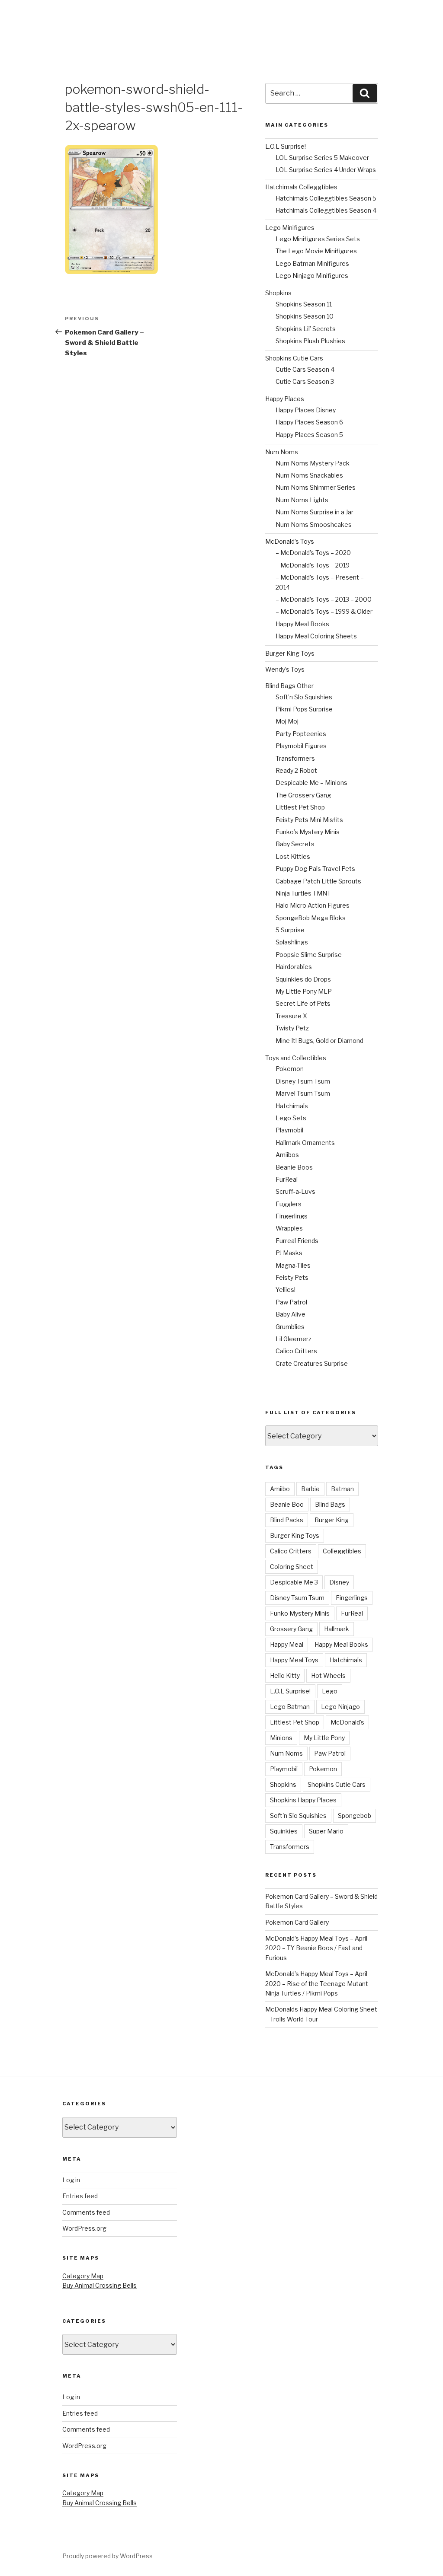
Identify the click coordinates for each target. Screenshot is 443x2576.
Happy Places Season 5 (309, 435)
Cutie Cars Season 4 (305, 369)
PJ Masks (289, 1253)
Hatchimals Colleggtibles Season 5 (326, 198)
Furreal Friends (297, 1241)
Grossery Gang (291, 1629)
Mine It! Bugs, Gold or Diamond (319, 1041)
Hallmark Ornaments (305, 1143)
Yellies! (286, 1290)
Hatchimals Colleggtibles (301, 187)
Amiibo (280, 1489)
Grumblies (290, 1327)
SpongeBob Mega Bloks (311, 918)
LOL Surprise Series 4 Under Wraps (326, 170)
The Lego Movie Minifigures (316, 251)
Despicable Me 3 (294, 1582)
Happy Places (285, 399)
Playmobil (289, 1130)
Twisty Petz (292, 1028)
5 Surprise (290, 930)
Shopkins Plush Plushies (310, 341)
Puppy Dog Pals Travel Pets (315, 869)
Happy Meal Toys (294, 1660)
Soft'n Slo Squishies (298, 1816)
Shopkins (278, 293)
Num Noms (282, 452)
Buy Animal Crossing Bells (100, 2285)
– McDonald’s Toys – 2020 (313, 553)
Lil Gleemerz (294, 1339)
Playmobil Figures (301, 746)
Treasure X (291, 1016)
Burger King (332, 1520)
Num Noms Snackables (309, 475)
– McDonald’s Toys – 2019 (313, 565)
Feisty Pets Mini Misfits (309, 820)
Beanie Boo (287, 1504)
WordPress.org (84, 2228)
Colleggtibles (342, 1551)
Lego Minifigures (290, 228)
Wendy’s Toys (285, 669)
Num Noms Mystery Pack (313, 463)
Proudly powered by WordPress (108, 2556)
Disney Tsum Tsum (303, 1081)
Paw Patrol (291, 1302)
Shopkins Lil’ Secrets (306, 329)
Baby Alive (291, 1314)
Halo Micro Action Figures (313, 905)
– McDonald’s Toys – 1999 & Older (324, 611)
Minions (281, 1738)
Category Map (83, 2276)
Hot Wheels (328, 1675)
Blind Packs (287, 1520)
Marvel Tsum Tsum (303, 1093)
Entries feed (80, 2196)
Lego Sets (291, 1118)
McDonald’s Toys (290, 541)
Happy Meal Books (302, 624)
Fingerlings (292, 1216)
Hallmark (337, 1629)
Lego (330, 1691)
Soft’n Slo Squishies (304, 697)
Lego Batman (290, 1707)
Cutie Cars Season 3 (305, 381)
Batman (342, 1489)
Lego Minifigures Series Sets (318, 239)
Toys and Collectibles (296, 1058)
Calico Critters (296, 1351)
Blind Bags (330, 1504)
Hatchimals (292, 1106)
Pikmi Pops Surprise (304, 709)
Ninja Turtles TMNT (303, 893)
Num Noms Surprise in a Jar (315, 512)
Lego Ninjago (340, 1707)
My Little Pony (324, 1738)
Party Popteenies (301, 734)
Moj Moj (287, 721)
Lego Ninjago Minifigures (312, 276)
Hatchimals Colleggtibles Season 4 (326, 210)
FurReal (287, 1179)
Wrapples (289, 1228)
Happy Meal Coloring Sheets (316, 636)
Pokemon (290, 1069)
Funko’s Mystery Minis (308, 832)
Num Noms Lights (302, 500)
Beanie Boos (294, 1167)
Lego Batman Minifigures (312, 263)
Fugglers (289, 1204)
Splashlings (292, 942)
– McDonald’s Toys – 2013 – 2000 (324, 599)
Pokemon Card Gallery (297, 1922)
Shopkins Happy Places (303, 1800)
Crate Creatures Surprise (312, 1363)
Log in (71, 2180)
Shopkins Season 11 (304, 304)
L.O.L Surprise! (286, 146)
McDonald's (347, 1722)
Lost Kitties (293, 856)
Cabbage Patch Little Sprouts (318, 881)
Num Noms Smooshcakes (314, 524)
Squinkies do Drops (303, 979)
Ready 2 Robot (296, 770)
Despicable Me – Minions (311, 783)
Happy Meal (287, 1644)
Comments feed (86, 2212)
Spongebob (355, 1816)
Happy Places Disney (306, 410)
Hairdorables (294, 967)
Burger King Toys (290, 653)
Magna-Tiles (293, 1265)
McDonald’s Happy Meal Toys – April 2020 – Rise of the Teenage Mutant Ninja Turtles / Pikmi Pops (317, 1983)
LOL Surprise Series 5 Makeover (322, 158)
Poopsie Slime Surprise (309, 955)
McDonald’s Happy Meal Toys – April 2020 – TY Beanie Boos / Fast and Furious (316, 1948)
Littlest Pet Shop (300, 807)
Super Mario (326, 1831)
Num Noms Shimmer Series (316, 487)
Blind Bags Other (289, 686)
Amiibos (287, 1155)
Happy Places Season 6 (309, 422)
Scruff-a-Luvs (295, 1191)
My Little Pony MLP (304, 991)
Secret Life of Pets (303, 1003)
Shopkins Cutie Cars (294, 358)
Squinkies (284, 1831)
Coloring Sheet (292, 1567)
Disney (339, 1582)
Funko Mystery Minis (300, 1613)
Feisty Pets (292, 1277)
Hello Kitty (285, 1675)
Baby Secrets (295, 844)
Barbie (310, 1489)
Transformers (295, 758)
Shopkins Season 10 (305, 316)
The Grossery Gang (303, 795)
